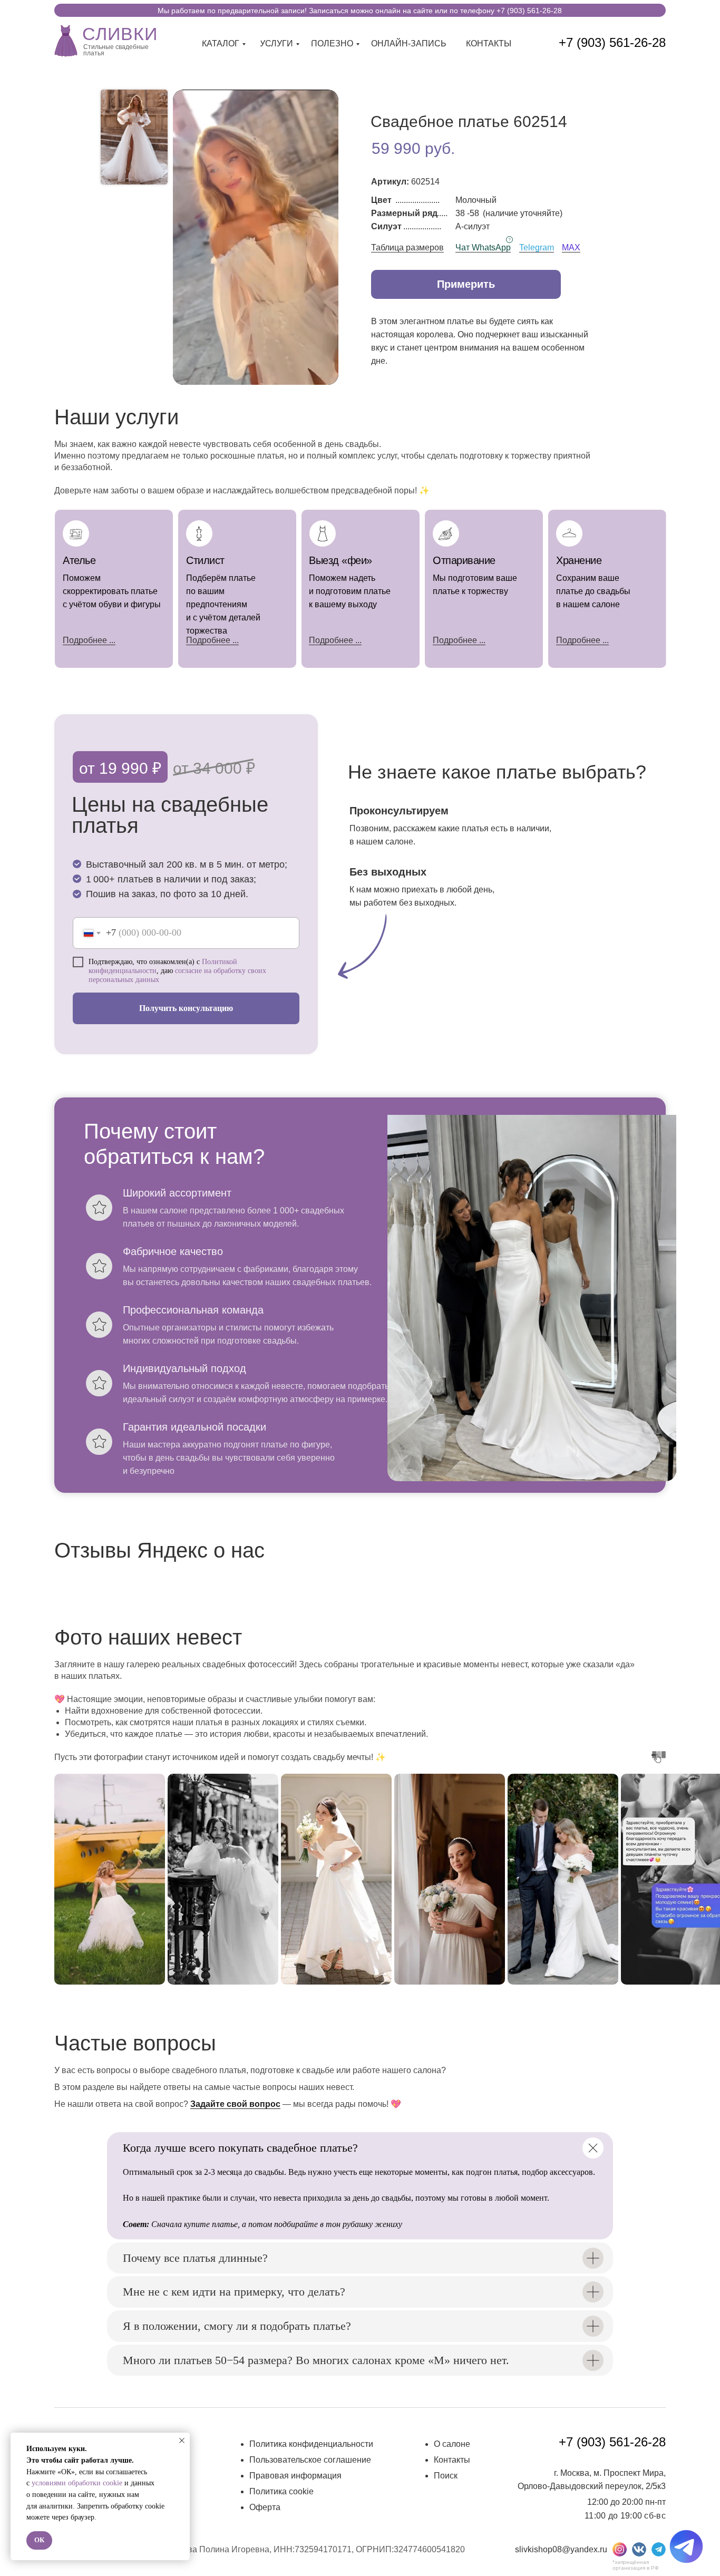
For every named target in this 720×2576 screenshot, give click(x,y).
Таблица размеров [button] (407, 247)
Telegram (537, 247)
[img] (66, 40)
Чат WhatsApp (483, 247)
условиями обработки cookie (77, 2483)
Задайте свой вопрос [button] (235, 2104)
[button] (466, 284)
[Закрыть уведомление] (182, 2441)
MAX (571, 247)
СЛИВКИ (120, 34)
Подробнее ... (212, 640)
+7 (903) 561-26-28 (612, 42)
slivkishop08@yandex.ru (561, 2549)
